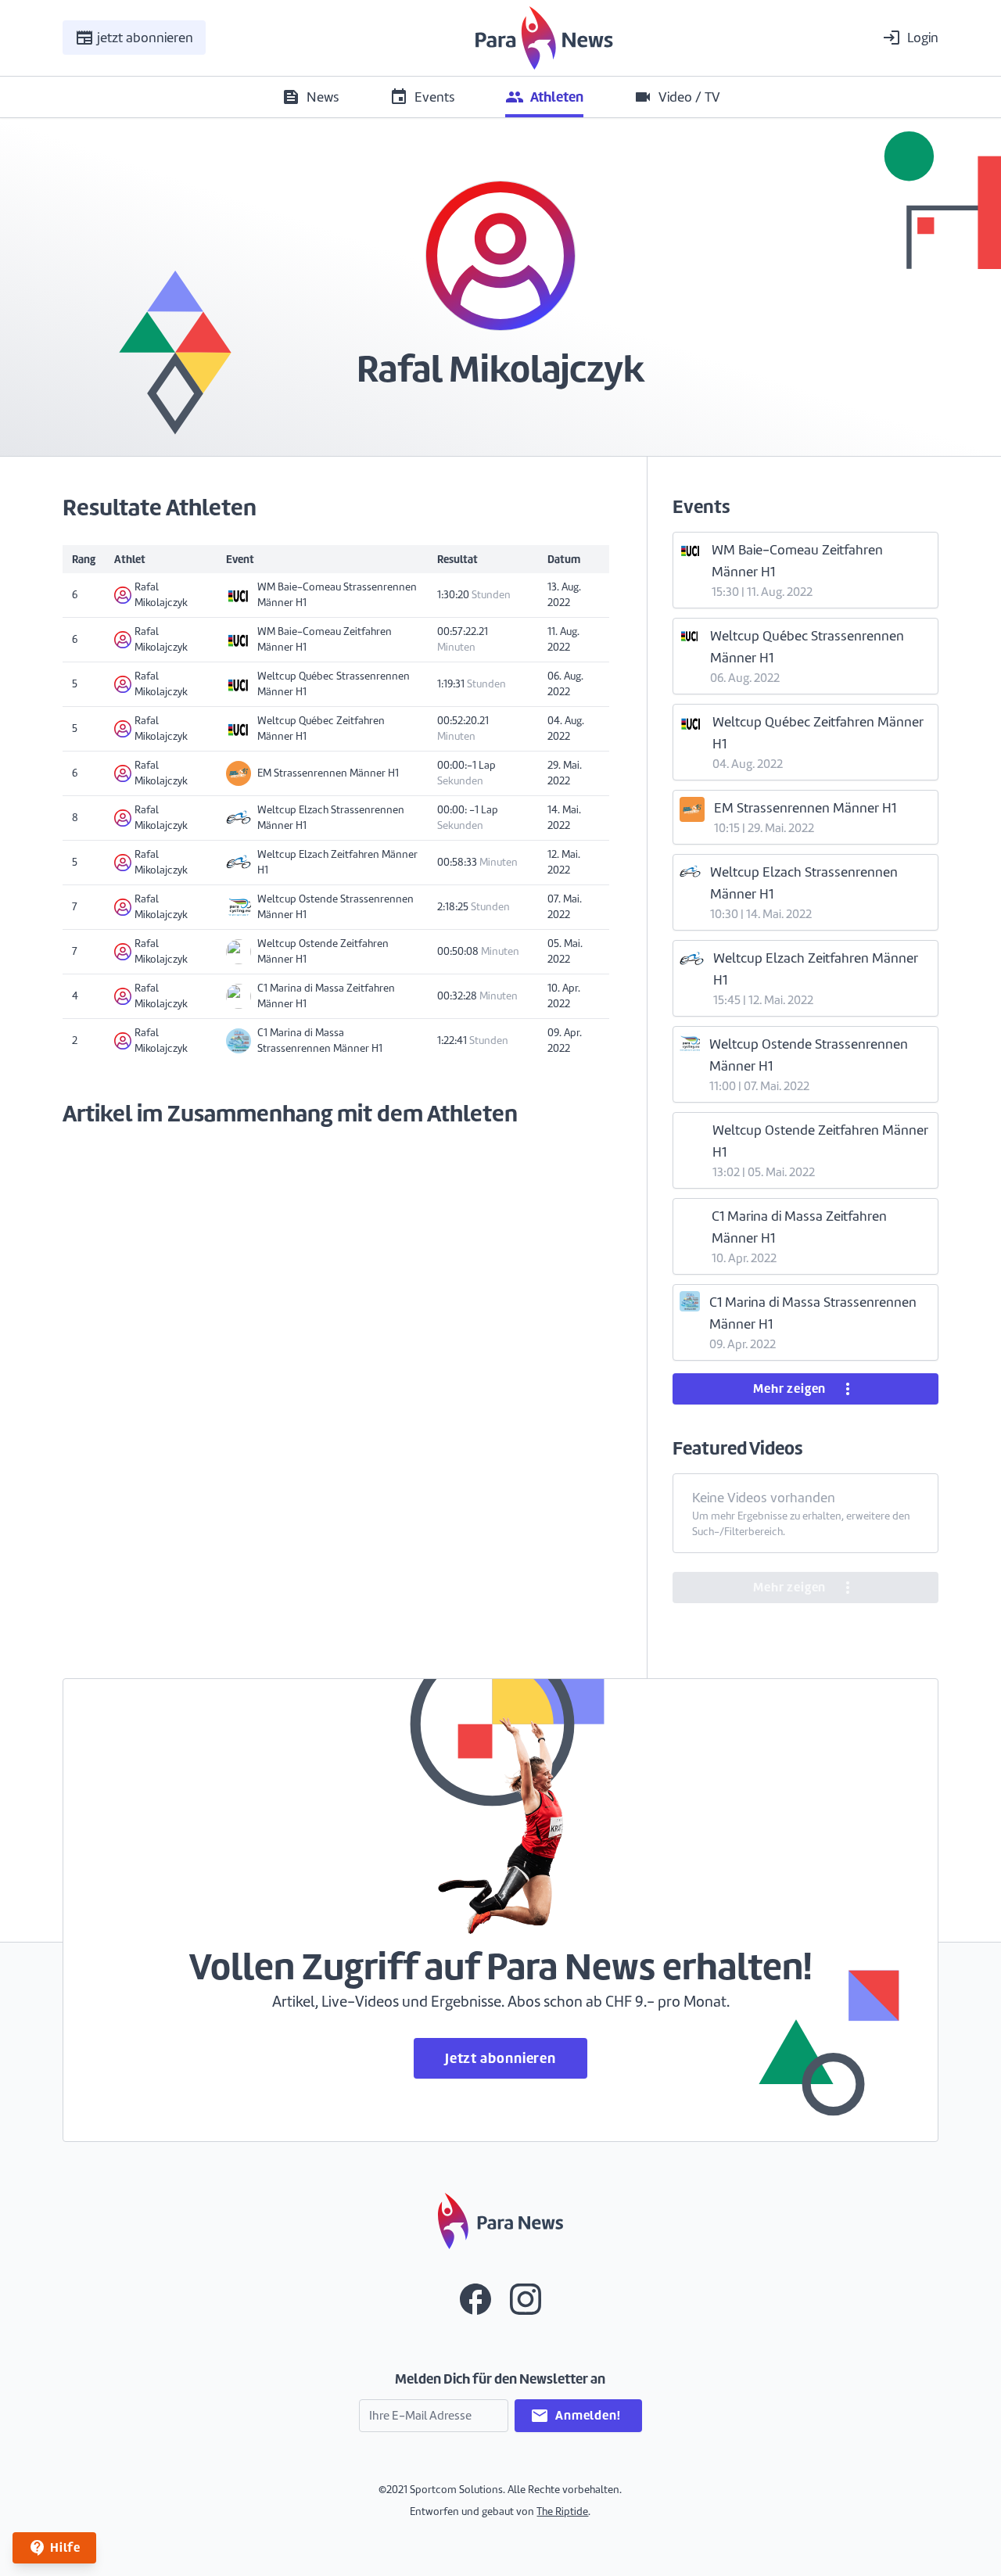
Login (910, 38)
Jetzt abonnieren (500, 2058)
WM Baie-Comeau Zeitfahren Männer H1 (325, 639)
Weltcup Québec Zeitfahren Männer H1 (321, 728)
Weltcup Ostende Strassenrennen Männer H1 (335, 907)
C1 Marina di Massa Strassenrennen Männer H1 (320, 1040)
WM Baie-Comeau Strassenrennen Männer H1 (337, 595)
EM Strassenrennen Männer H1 (328, 773)
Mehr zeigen (805, 1389)
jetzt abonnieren (134, 38)
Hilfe (54, 2548)
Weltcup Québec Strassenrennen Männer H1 (334, 684)
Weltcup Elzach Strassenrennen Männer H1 (331, 818)
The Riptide (562, 2511)
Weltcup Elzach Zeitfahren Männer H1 (337, 862)
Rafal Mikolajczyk (161, 595)
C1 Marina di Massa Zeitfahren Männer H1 (326, 996)
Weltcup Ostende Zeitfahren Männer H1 (323, 951)
